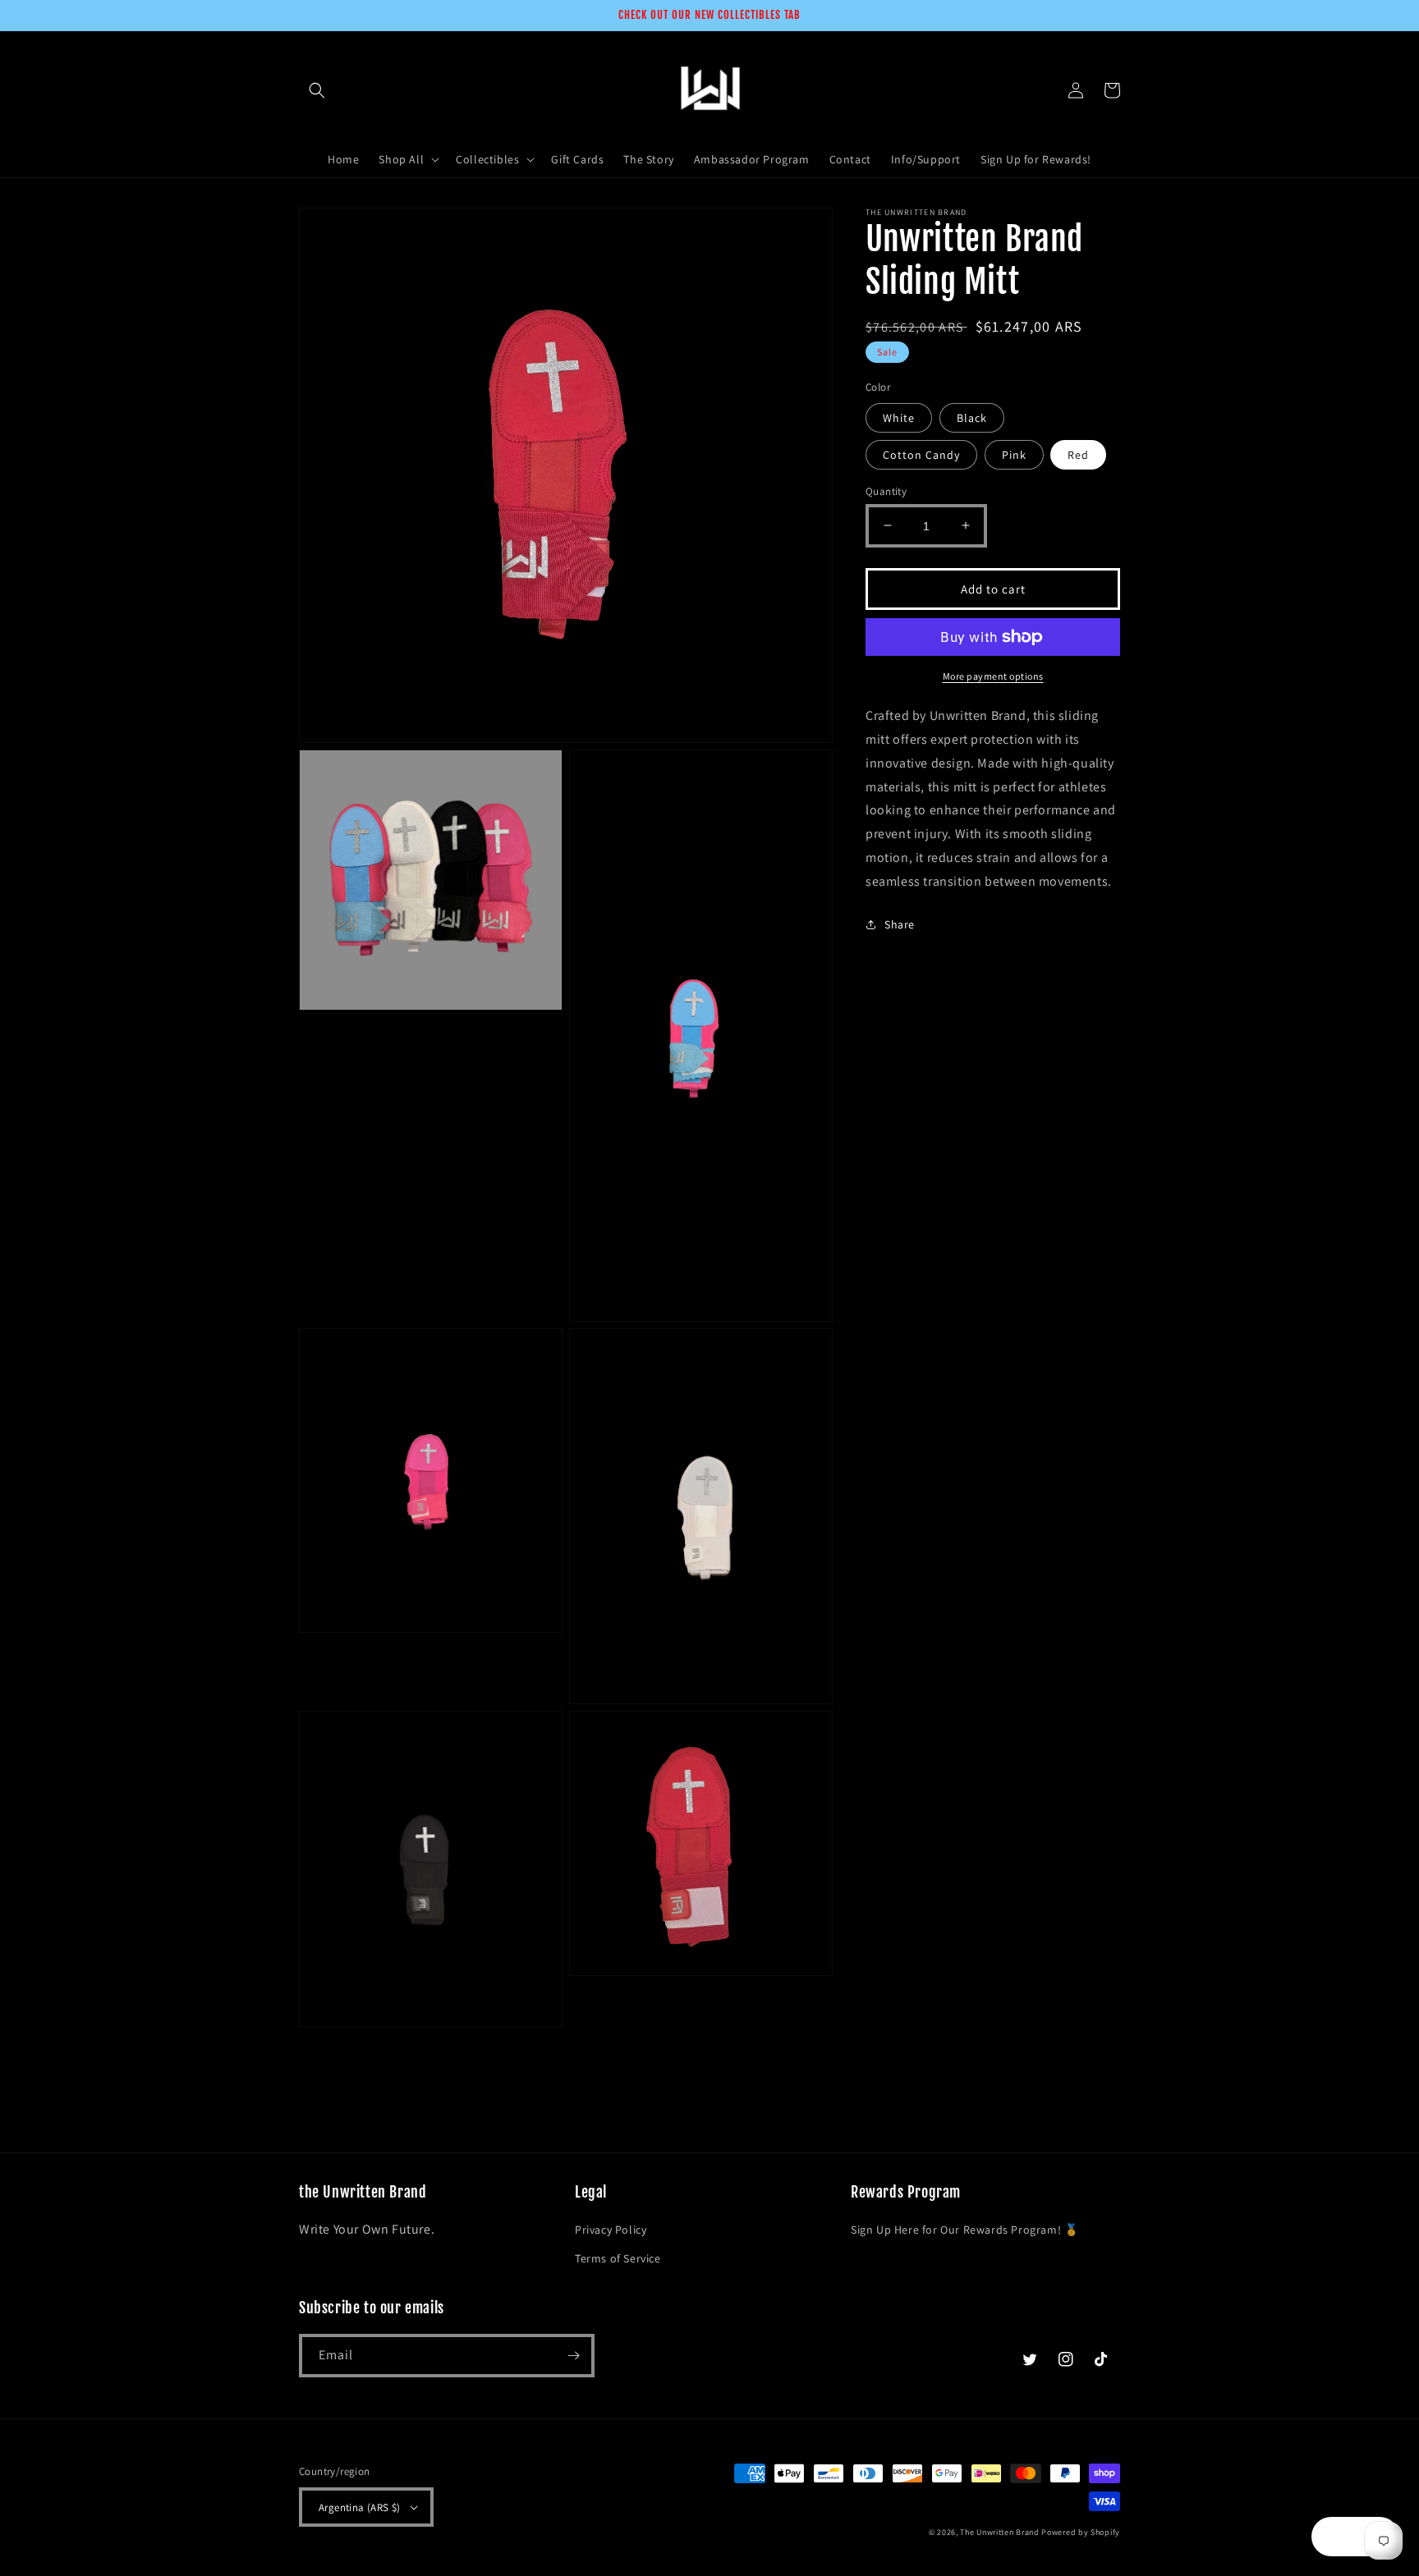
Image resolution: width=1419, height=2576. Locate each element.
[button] (317, 90)
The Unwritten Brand (999, 2532)
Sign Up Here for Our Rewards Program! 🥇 (964, 2230)
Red (1078, 454)
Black (972, 417)
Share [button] (900, 924)
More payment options (993, 676)
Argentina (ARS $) (360, 2507)
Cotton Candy (921, 454)
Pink (1014, 454)
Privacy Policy (611, 2230)
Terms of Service (618, 2258)
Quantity (886, 490)
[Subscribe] (573, 2356)
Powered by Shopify (1081, 2532)
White (899, 417)
